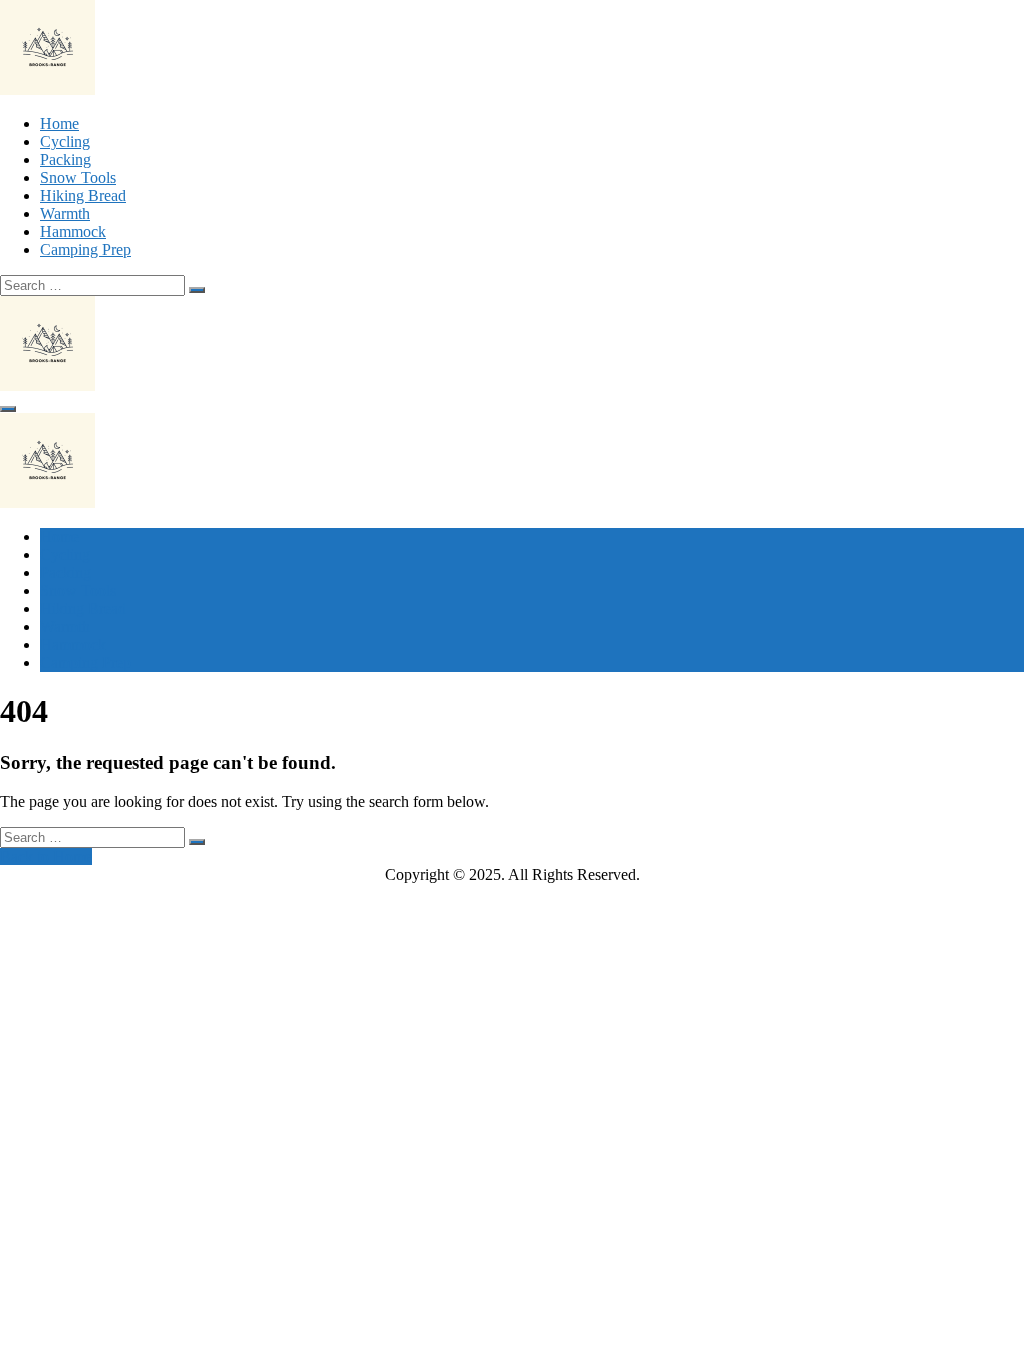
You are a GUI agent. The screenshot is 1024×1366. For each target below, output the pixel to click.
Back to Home (46, 856)
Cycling (65, 141)
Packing (65, 159)
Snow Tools (78, 177)
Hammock (73, 231)
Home (59, 123)
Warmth (65, 213)
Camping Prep (85, 249)
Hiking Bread (83, 195)
